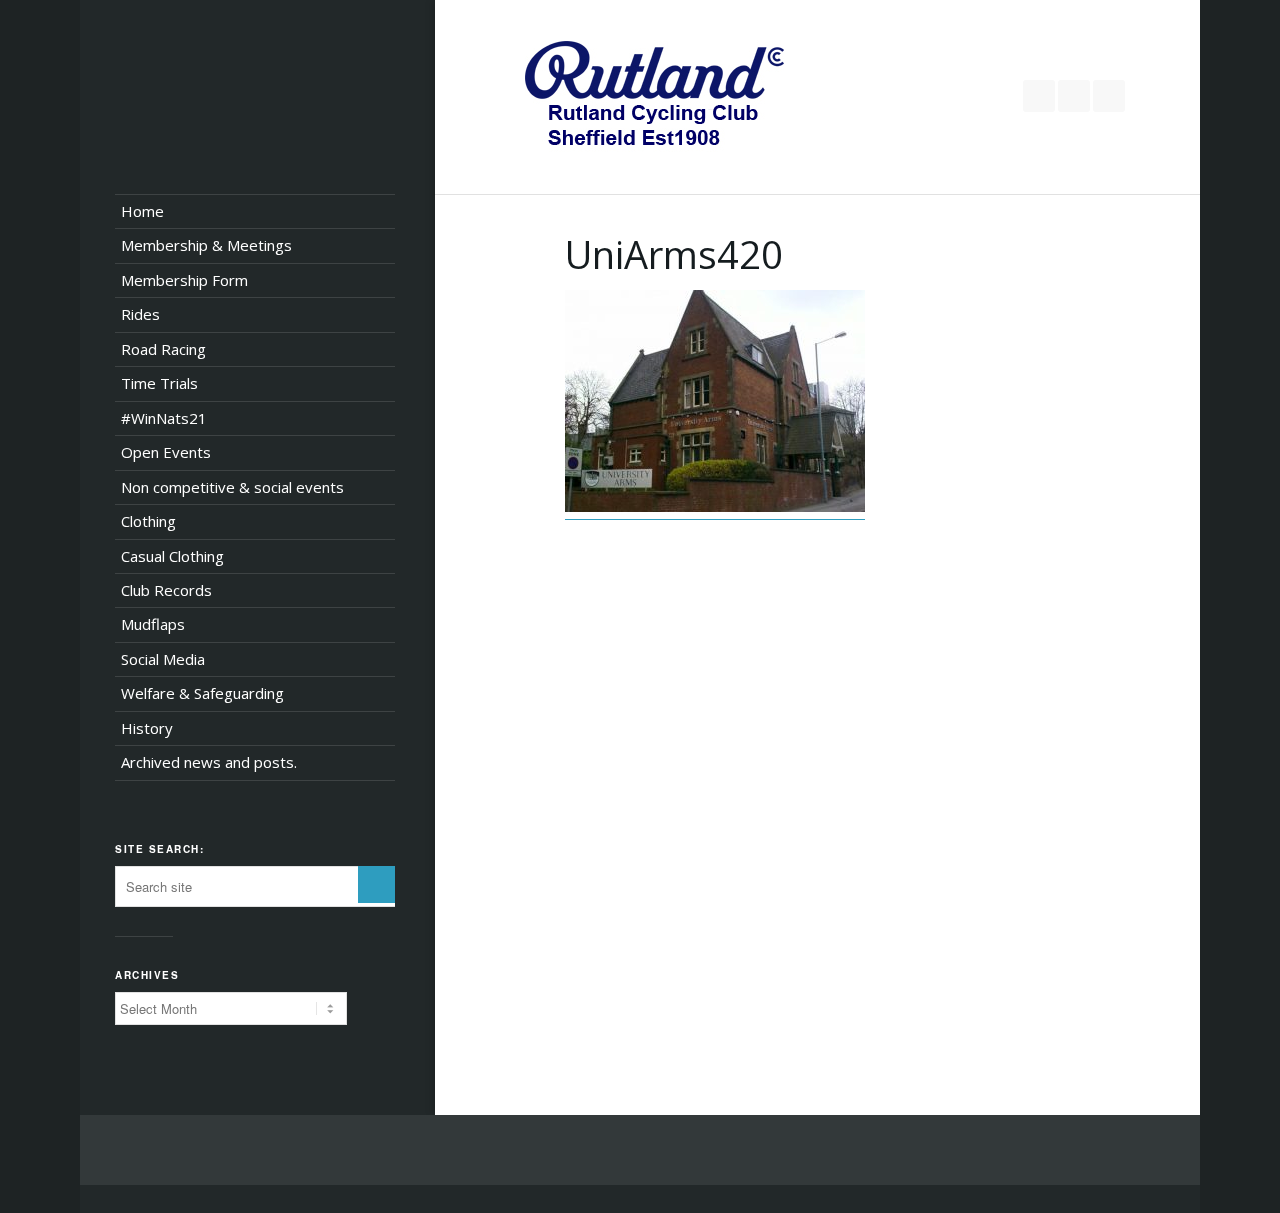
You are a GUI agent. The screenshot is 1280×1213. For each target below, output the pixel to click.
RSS (1109, 96)
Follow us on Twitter (1039, 96)
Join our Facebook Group (1074, 96)
